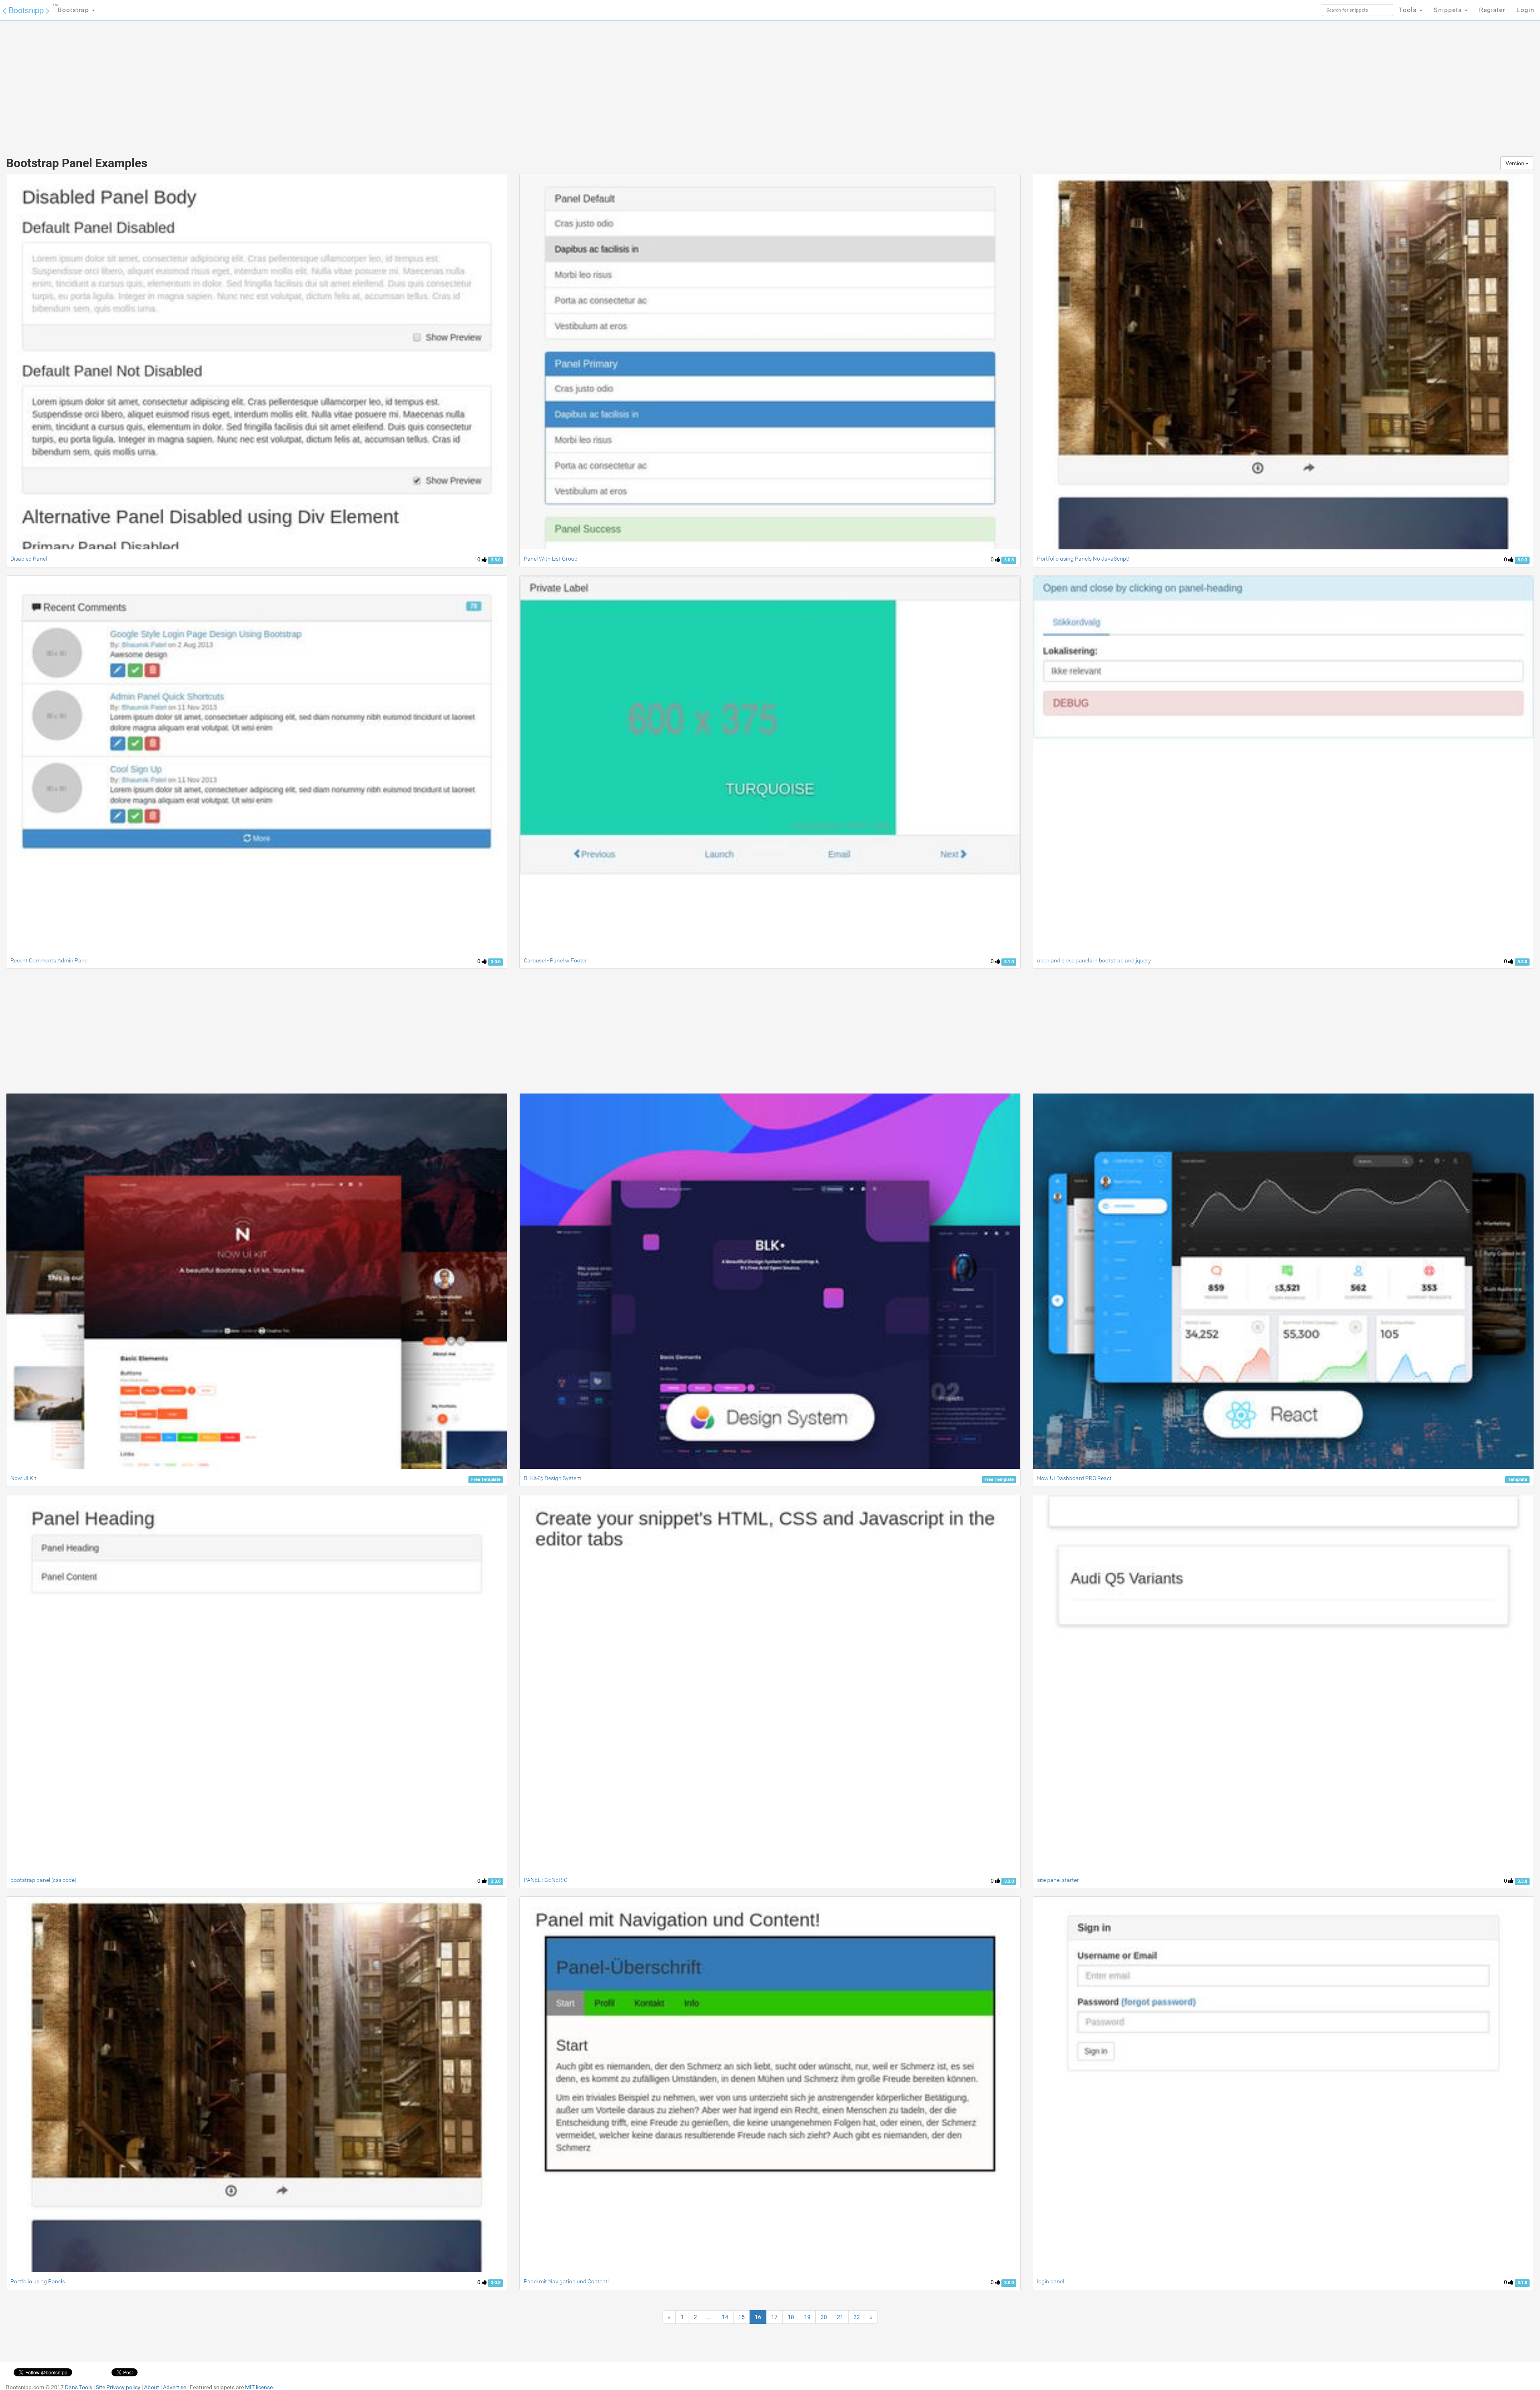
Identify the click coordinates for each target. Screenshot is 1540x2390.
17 (774, 2317)
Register (1492, 10)
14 (725, 2317)
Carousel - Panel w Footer (555, 960)
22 (857, 2317)
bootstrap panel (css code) (44, 1880)
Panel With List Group (551, 559)
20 (824, 2317)
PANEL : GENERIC (546, 1880)
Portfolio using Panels (38, 2281)
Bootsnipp (26, 10)
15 (742, 2317)
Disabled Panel (29, 559)
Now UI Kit (23, 1478)
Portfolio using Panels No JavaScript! (1083, 559)
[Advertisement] (710, 84)
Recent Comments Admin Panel (50, 960)
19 (807, 2317)
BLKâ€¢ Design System (552, 1478)
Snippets (1449, 10)
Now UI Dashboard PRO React (1074, 1478)
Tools (1409, 10)
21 (840, 2317)
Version (1516, 163)
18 (791, 2317)
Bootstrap (72, 8)
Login (1525, 10)
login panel (1051, 2281)
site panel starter (1058, 1880)
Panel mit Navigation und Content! (566, 2281)
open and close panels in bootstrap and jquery (1094, 960)
